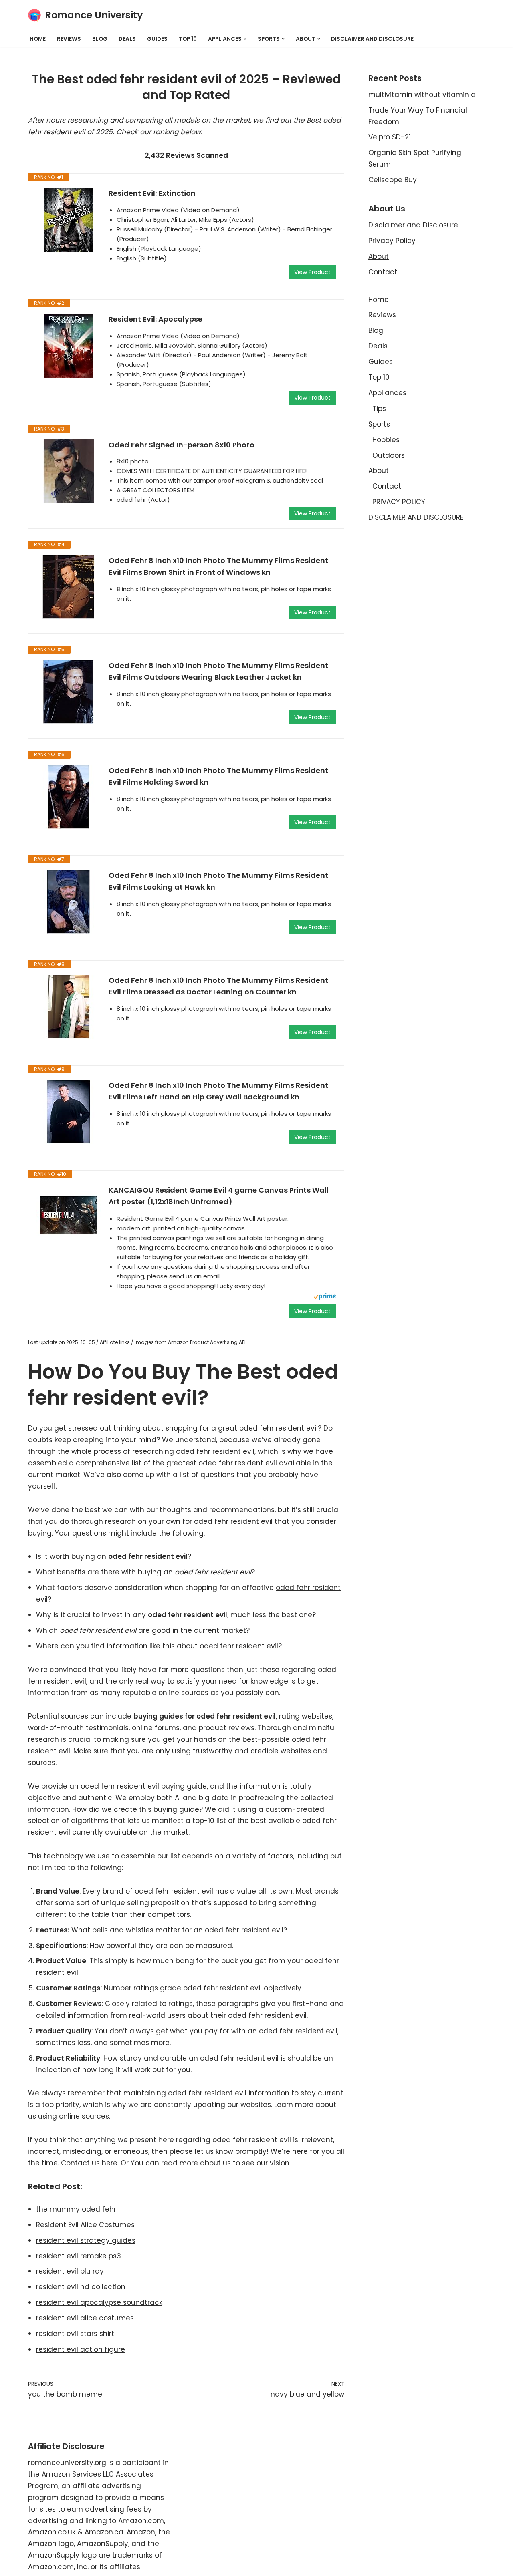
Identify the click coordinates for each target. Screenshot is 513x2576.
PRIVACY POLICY (399, 502)
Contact (383, 272)
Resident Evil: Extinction (152, 193)
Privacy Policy (392, 241)
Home (38, 39)
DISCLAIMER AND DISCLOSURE (372, 39)
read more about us (196, 2163)
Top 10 (188, 39)
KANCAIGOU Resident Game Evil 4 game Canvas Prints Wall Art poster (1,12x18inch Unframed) (219, 1196)
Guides (157, 39)
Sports (379, 424)
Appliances (387, 393)
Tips (379, 409)
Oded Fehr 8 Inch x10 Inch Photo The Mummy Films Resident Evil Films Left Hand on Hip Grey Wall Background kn (218, 1091)
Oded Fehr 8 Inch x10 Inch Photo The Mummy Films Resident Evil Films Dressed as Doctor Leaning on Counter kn (218, 986)
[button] (245, 39)
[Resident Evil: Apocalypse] (69, 346)
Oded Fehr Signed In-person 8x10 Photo (182, 445)
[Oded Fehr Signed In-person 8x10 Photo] (69, 471)
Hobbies (386, 440)
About (379, 256)
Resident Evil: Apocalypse (156, 319)
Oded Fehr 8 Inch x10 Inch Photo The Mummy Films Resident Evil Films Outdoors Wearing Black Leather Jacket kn (218, 671)
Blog (100, 39)
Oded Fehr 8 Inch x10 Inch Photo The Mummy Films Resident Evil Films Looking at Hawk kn (218, 881)
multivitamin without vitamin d (422, 95)
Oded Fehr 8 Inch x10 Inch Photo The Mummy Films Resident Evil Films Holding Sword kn (218, 776)
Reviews (69, 39)
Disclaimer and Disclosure (413, 225)
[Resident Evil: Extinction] (69, 220)
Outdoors (389, 455)
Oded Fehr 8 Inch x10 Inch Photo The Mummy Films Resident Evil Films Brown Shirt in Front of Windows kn (218, 566)
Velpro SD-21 (390, 137)
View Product (312, 272)
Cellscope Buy (393, 180)
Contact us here (89, 2163)
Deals (127, 39)
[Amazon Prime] (325, 1297)
